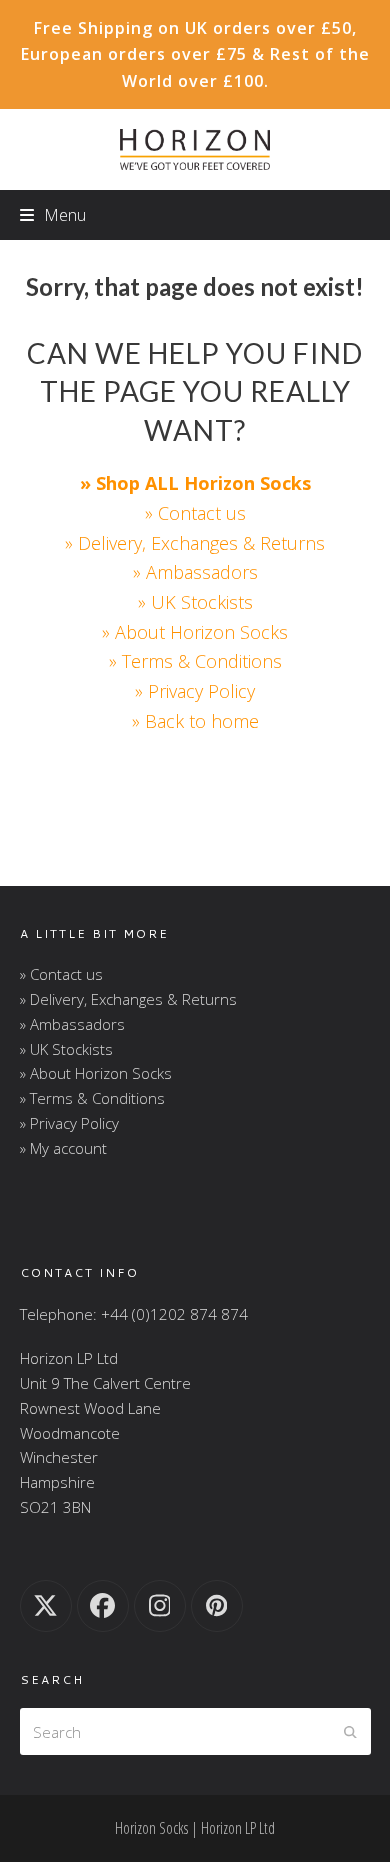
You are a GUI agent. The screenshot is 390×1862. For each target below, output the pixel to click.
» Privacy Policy (195, 691)
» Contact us (195, 513)
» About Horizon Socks (195, 632)
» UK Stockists (195, 602)
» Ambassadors (195, 572)
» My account (63, 1148)
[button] (53, 215)
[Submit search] (350, 1732)
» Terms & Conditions (195, 661)
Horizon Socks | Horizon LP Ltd (195, 1828)
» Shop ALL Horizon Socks (195, 483)
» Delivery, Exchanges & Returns (195, 543)
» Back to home (195, 721)
